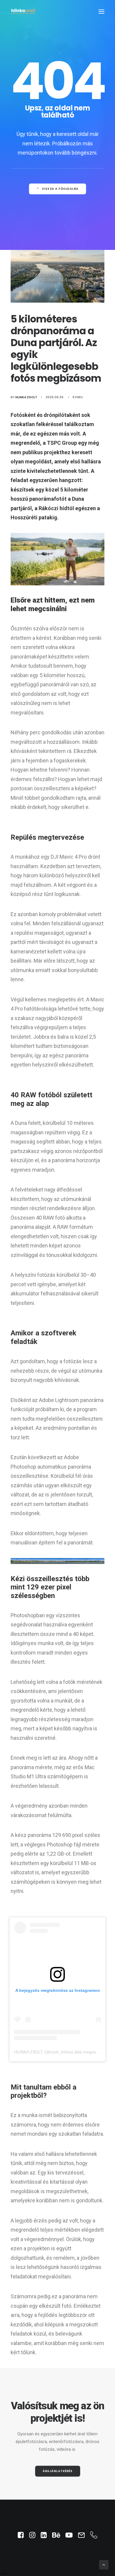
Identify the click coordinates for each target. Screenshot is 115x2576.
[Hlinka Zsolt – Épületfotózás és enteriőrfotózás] (23, 11)
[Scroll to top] (104, 2564)
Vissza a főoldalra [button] (60, 189)
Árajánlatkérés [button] (57, 2471)
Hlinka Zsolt (26, 397)
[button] (101, 11)
